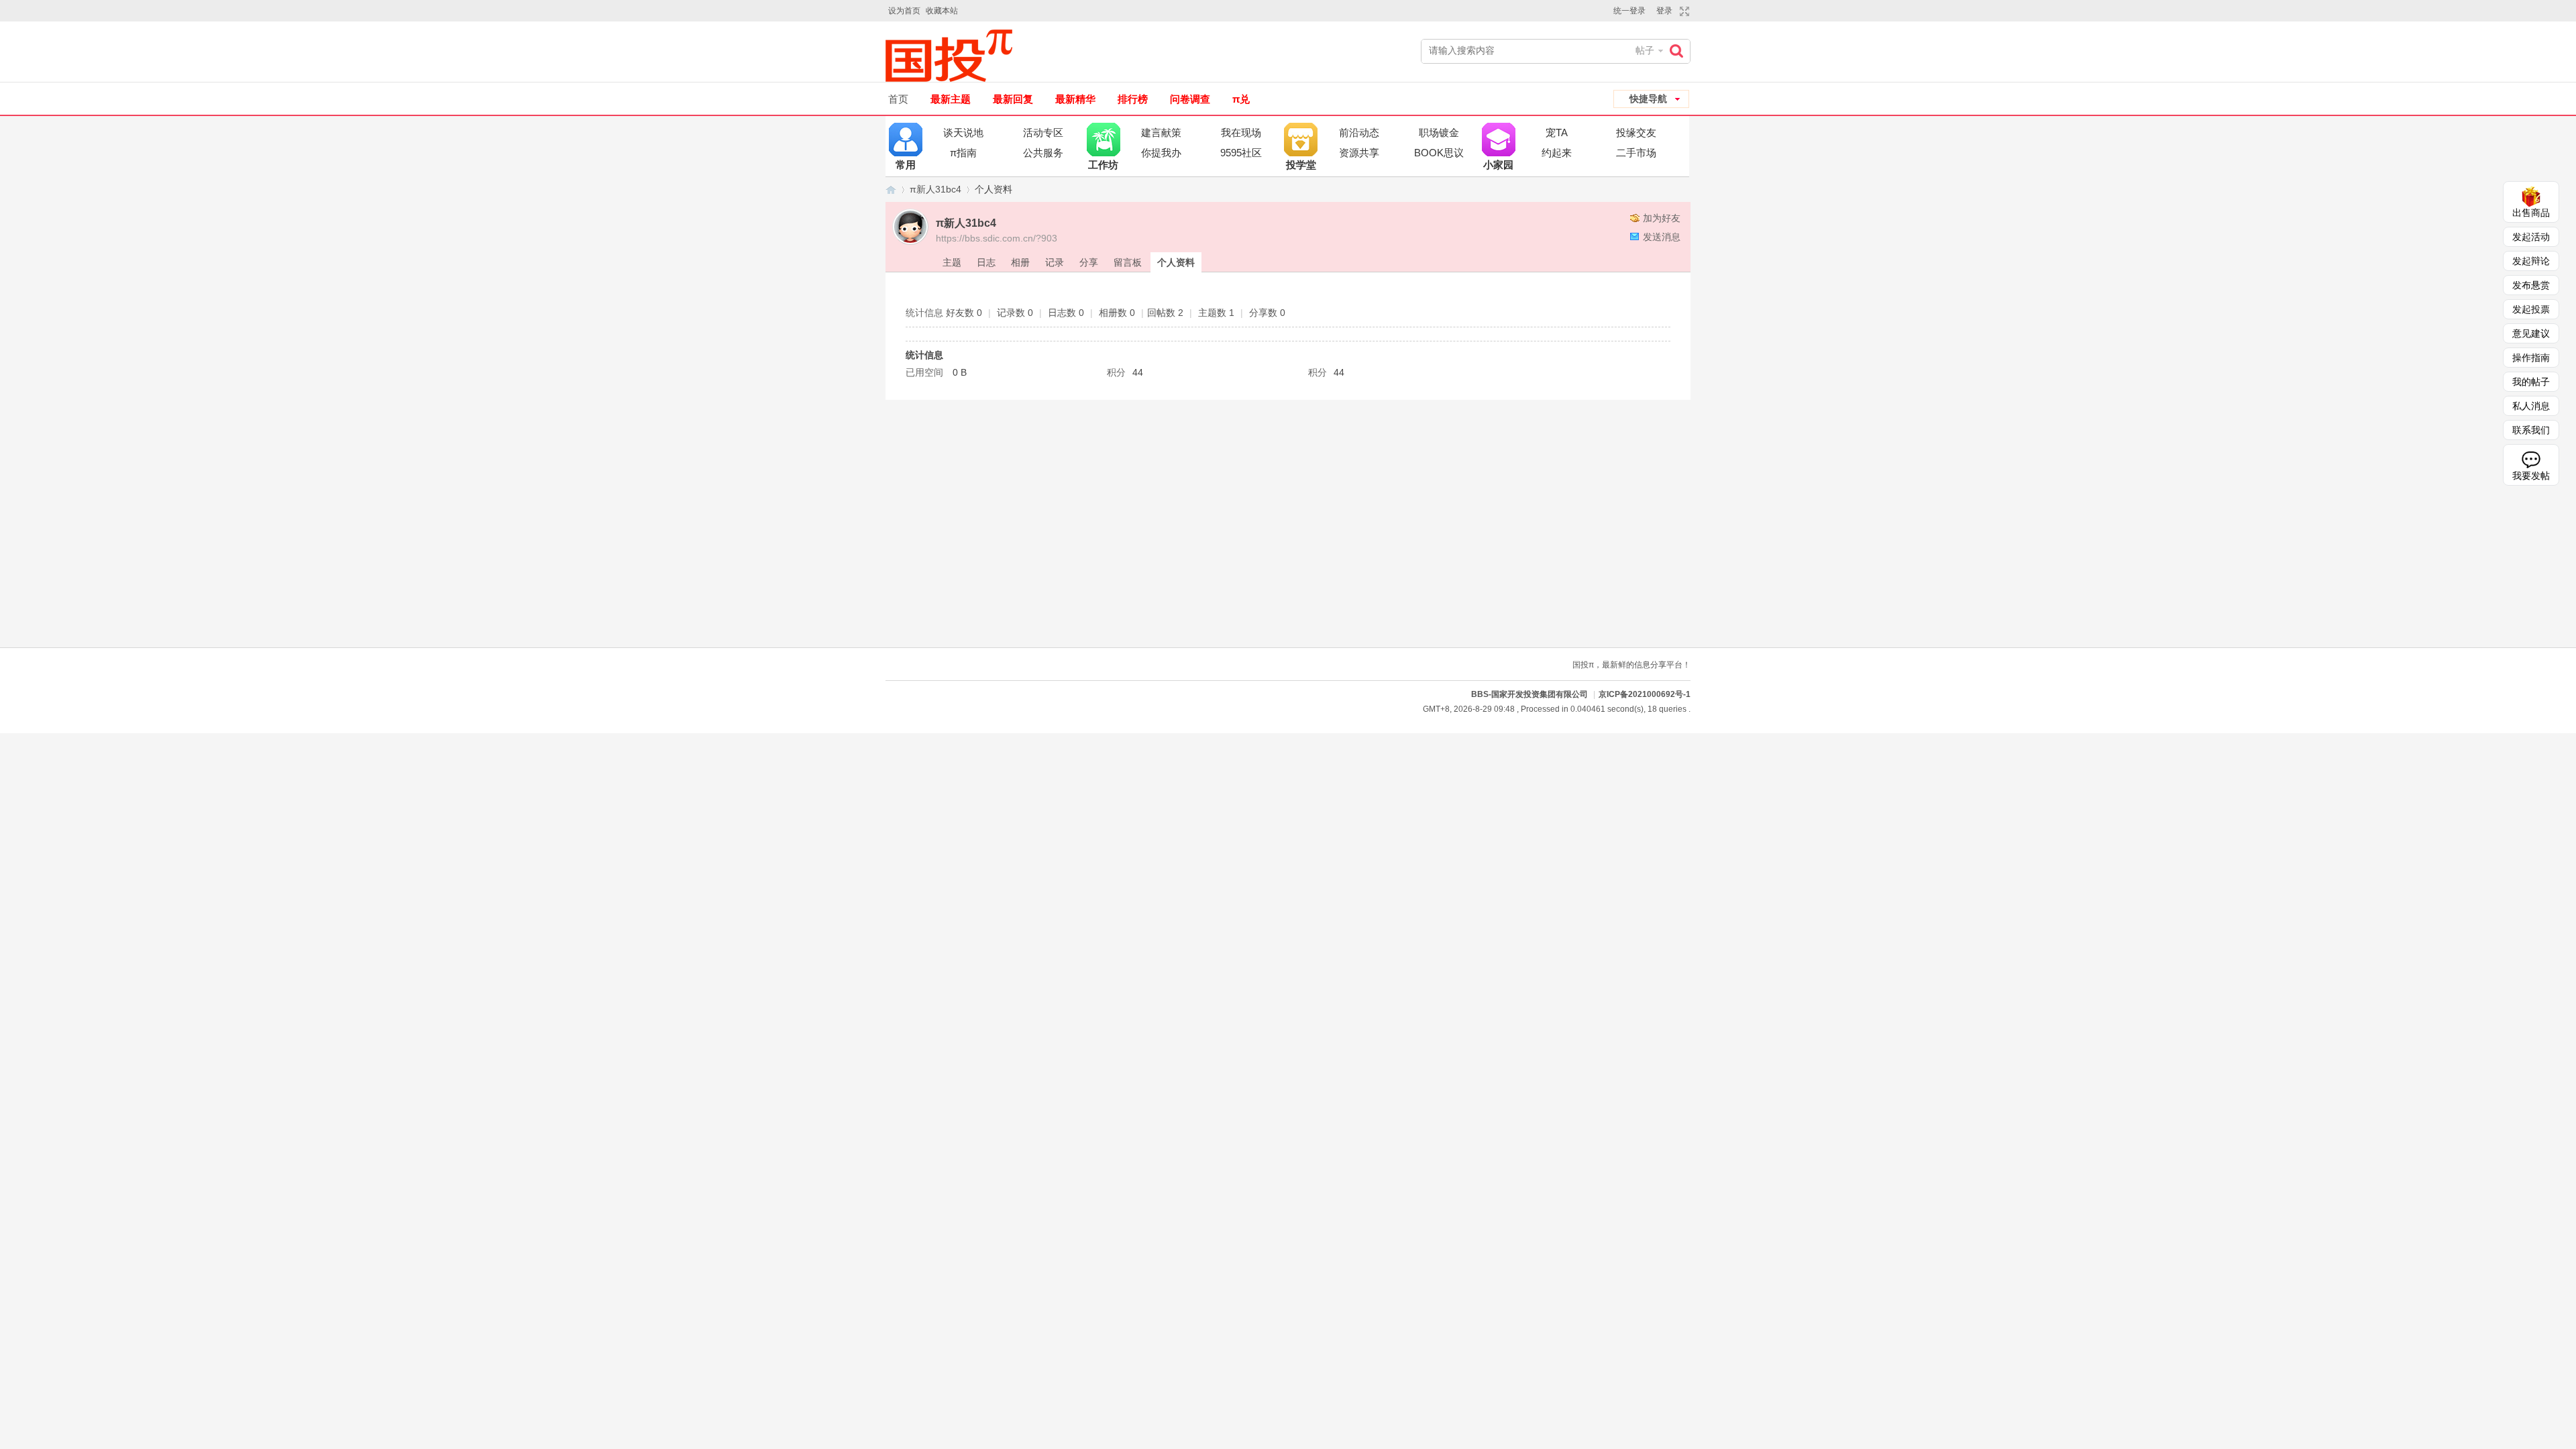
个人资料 (1176, 262)
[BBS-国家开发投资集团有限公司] (954, 56)
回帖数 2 (1165, 313)
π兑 (1241, 99)
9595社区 (1241, 153)
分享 (1089, 262)
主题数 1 (1216, 313)
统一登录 (1629, 11)
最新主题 (951, 99)
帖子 (1645, 50)
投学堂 (1301, 140)
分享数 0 (1267, 313)
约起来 (1557, 153)
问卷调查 (1190, 99)
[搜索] (1680, 51)
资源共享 (1359, 153)
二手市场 (1636, 153)
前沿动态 (1359, 132)
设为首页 (904, 11)
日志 (986, 262)
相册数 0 (1117, 313)
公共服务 (1043, 153)
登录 (1664, 11)
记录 (1055, 262)
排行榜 (1133, 99)
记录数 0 (1015, 313)
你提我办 (1161, 153)
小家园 (1499, 140)
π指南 (963, 153)
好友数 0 (964, 313)
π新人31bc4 (935, 189)
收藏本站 (942, 11)
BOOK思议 (1439, 153)
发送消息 (1662, 237)
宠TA (1557, 132)
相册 (1020, 262)
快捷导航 (1648, 99)
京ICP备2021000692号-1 (1645, 694)
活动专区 (1043, 132)
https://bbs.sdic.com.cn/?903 (997, 238)
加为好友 (1662, 218)
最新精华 (1075, 99)
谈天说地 (963, 132)
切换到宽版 (1683, 11)
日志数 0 (1066, 313)
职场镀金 (1439, 132)
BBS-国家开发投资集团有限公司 (891, 190)
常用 (906, 140)
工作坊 (1104, 140)
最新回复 (1013, 99)
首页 (898, 99)
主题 (952, 262)
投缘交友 (1636, 132)
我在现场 (1241, 132)
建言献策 (1161, 132)
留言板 (1128, 262)
